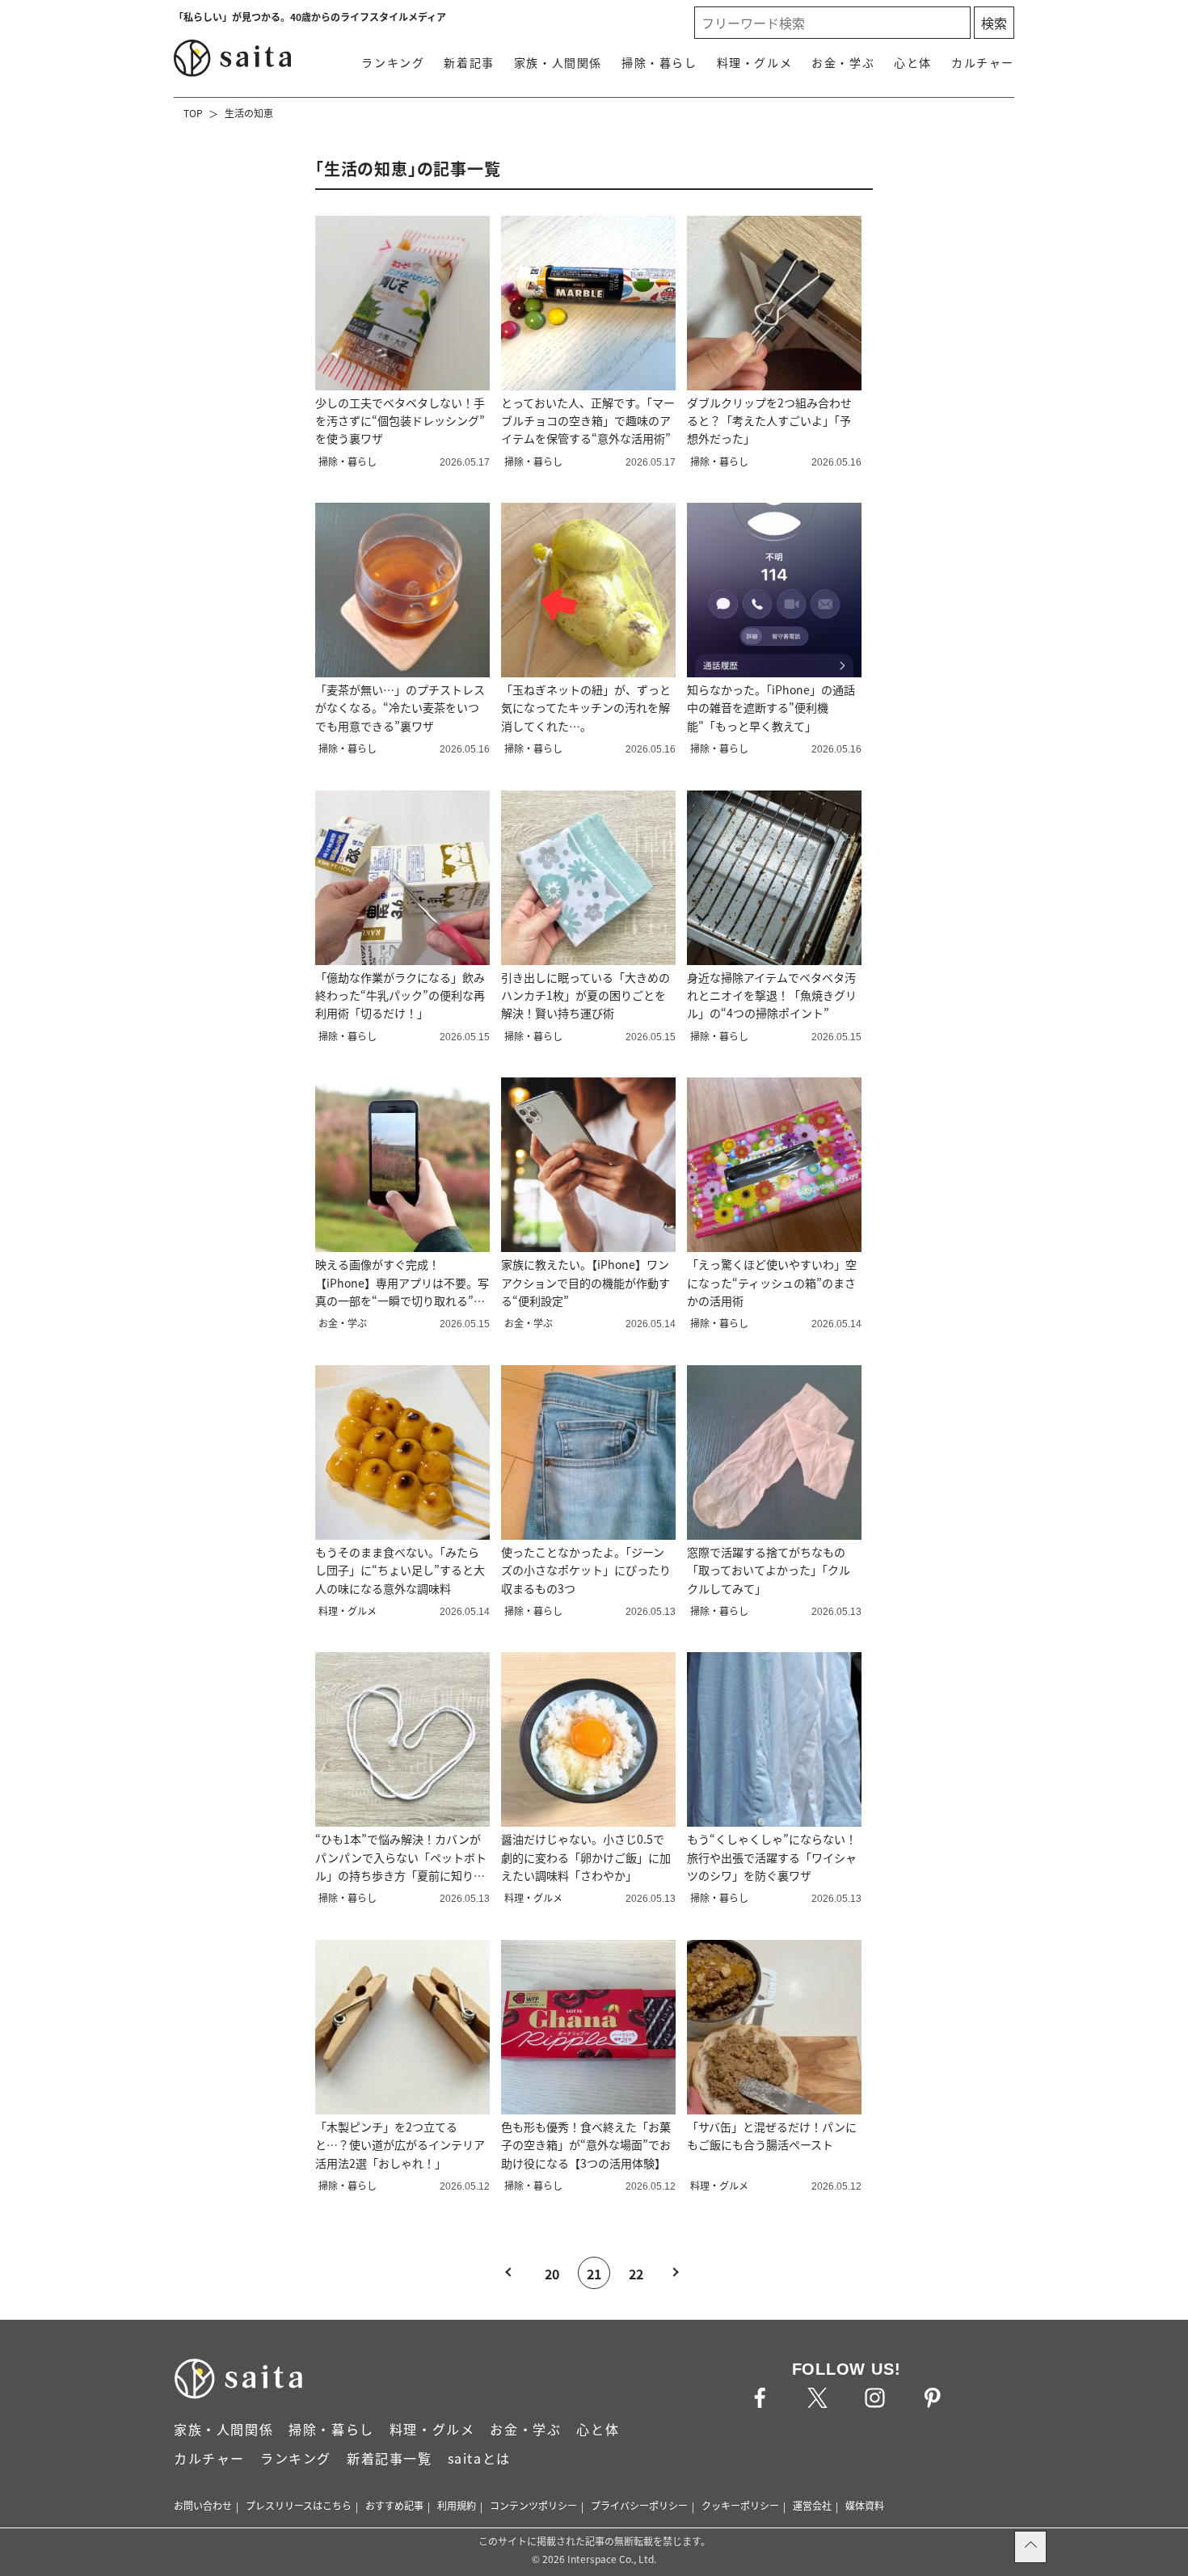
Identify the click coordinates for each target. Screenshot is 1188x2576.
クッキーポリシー (740, 2505)
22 (636, 2274)
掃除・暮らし (659, 62)
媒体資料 (865, 2505)
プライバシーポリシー (639, 2505)
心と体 (913, 62)
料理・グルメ (755, 62)
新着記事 (469, 62)
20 (552, 2274)
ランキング (393, 62)
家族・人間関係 (558, 62)
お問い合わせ (203, 2505)
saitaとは (479, 2458)
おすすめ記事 (394, 2505)
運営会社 (812, 2505)
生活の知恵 (249, 113)
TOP (193, 113)
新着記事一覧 (390, 2458)
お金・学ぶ (843, 62)
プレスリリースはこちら (299, 2505)
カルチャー (983, 62)
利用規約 (457, 2505)
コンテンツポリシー (533, 2505)
